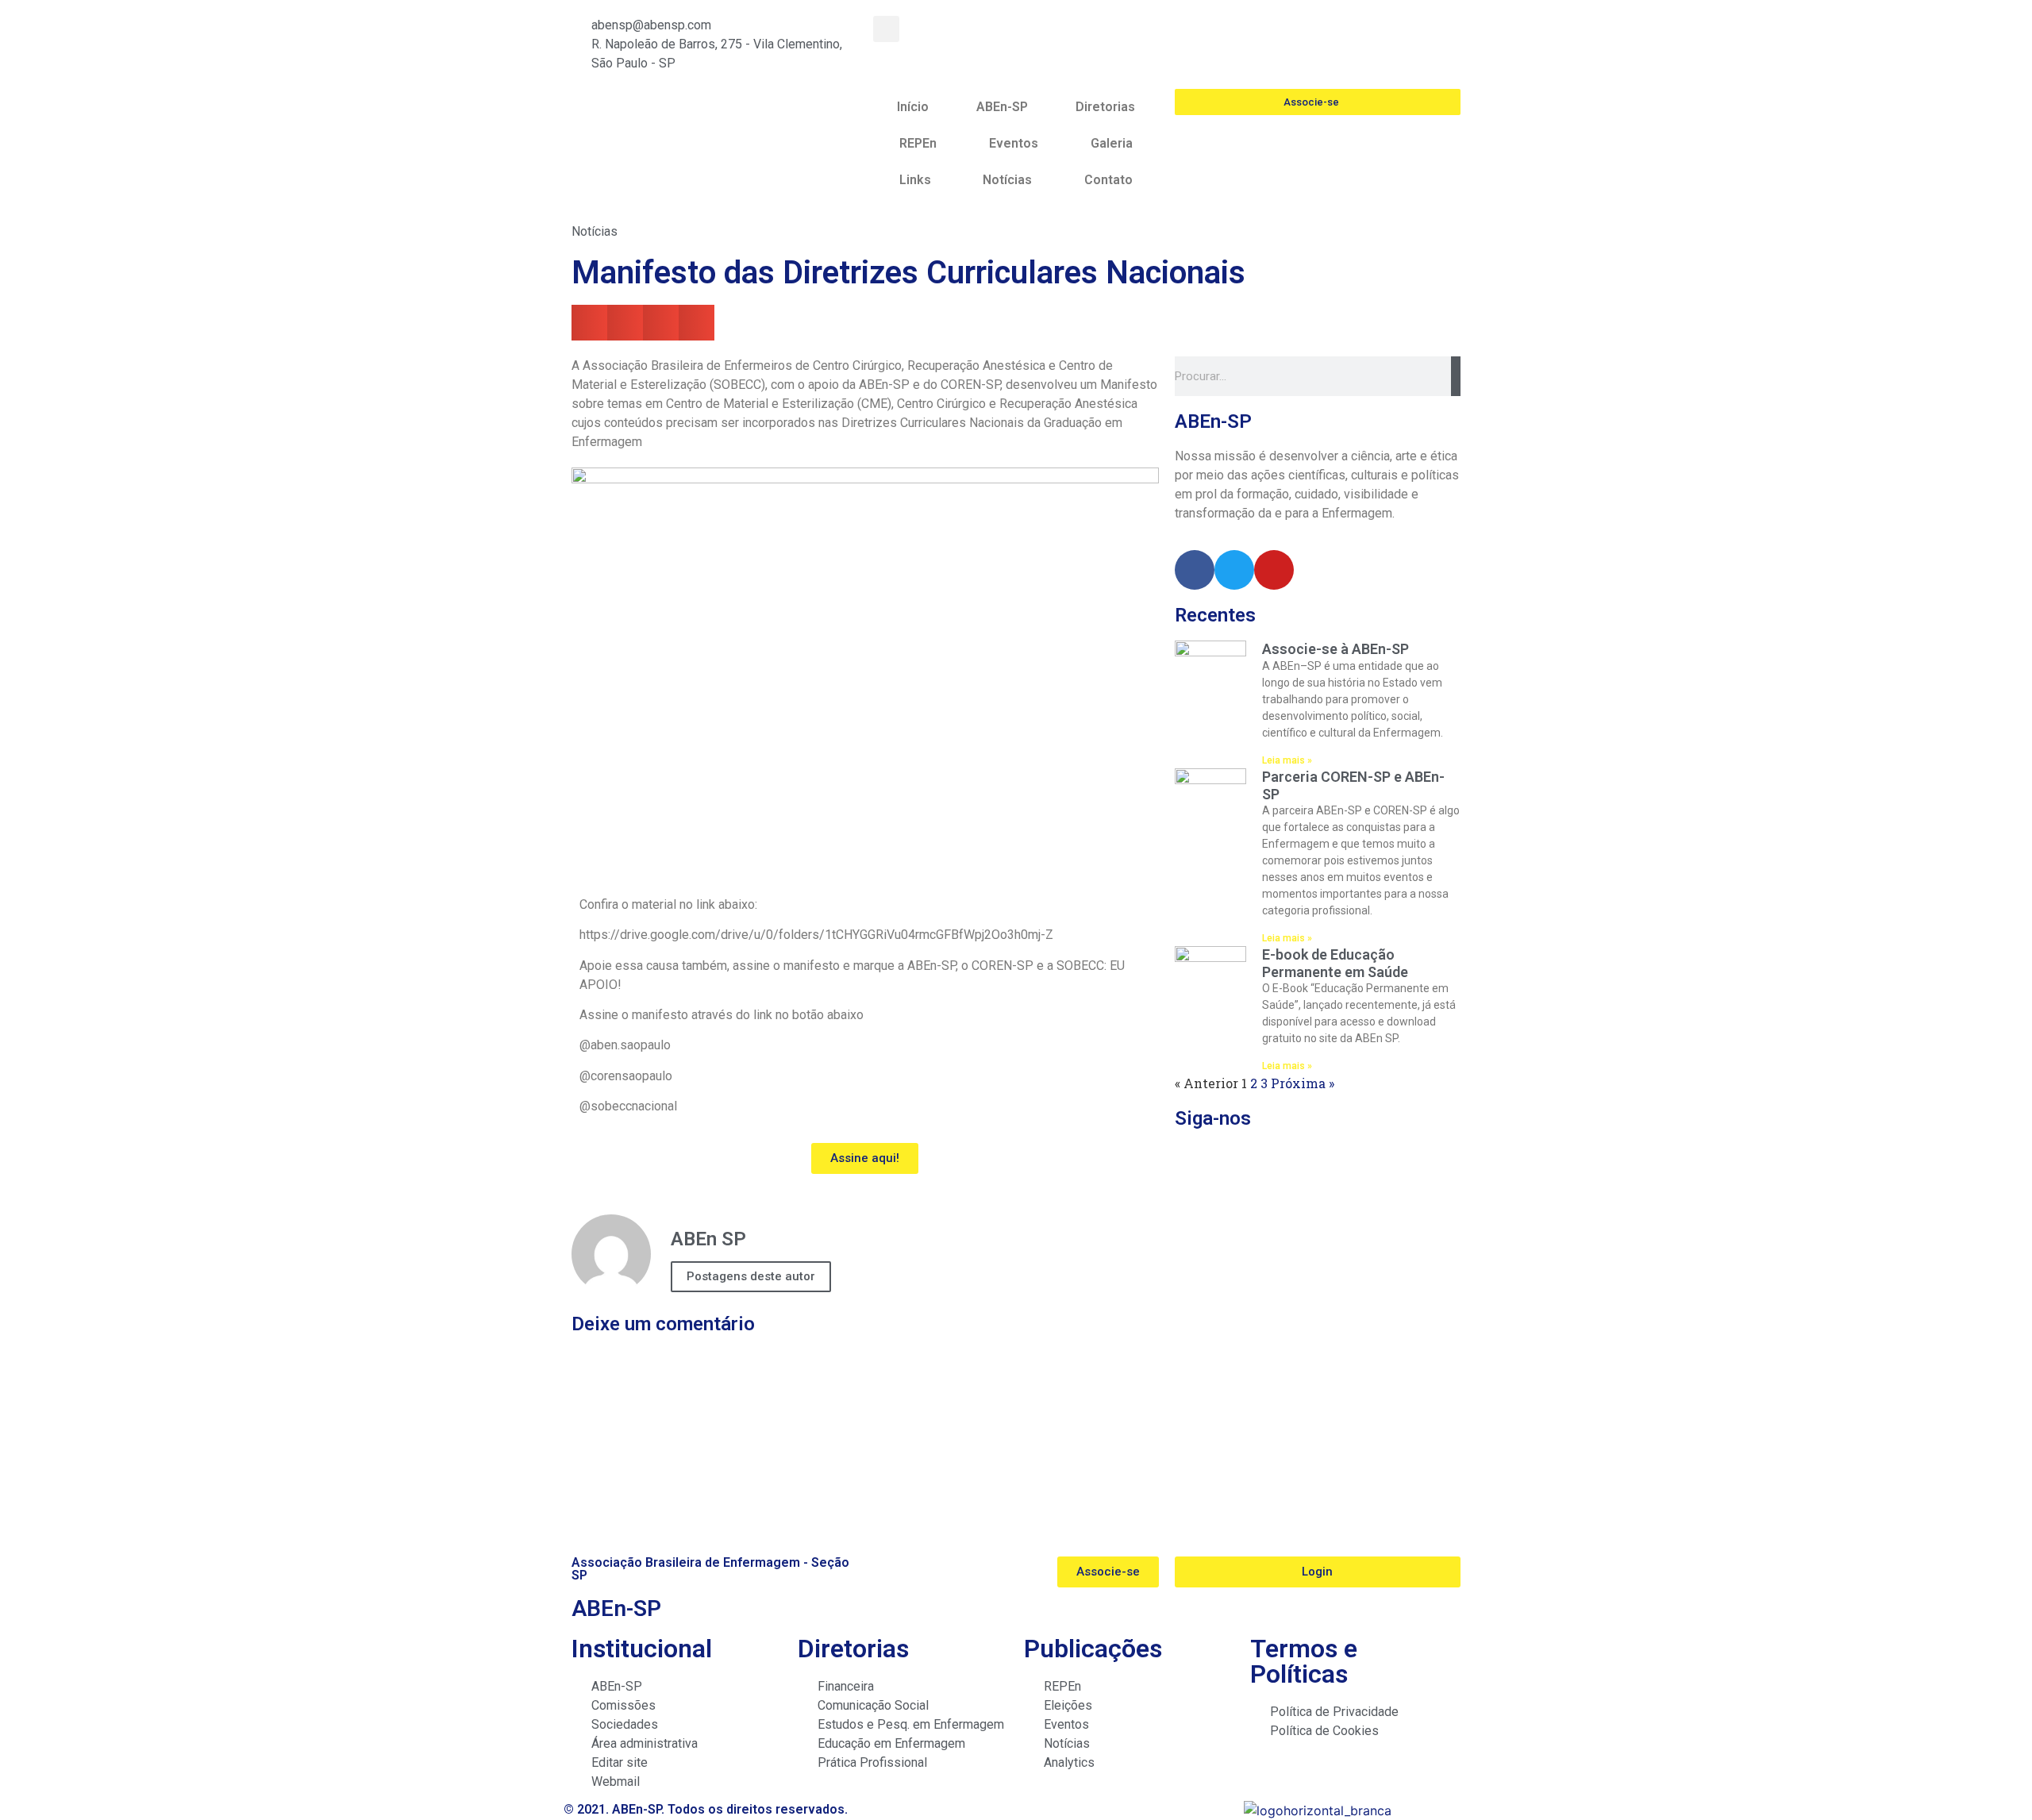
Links (915, 180)
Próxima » (1303, 1083)
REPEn (918, 143)
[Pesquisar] (1456, 376)
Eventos (1014, 143)
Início (913, 107)
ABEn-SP (1002, 107)
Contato (1108, 180)
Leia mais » (1287, 760)
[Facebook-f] (1195, 570)
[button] (886, 29)
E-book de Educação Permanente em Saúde (1335, 963)
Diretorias (1105, 107)
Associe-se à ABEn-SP (1335, 649)
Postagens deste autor (751, 1276)
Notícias (1007, 180)
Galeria (1112, 143)
